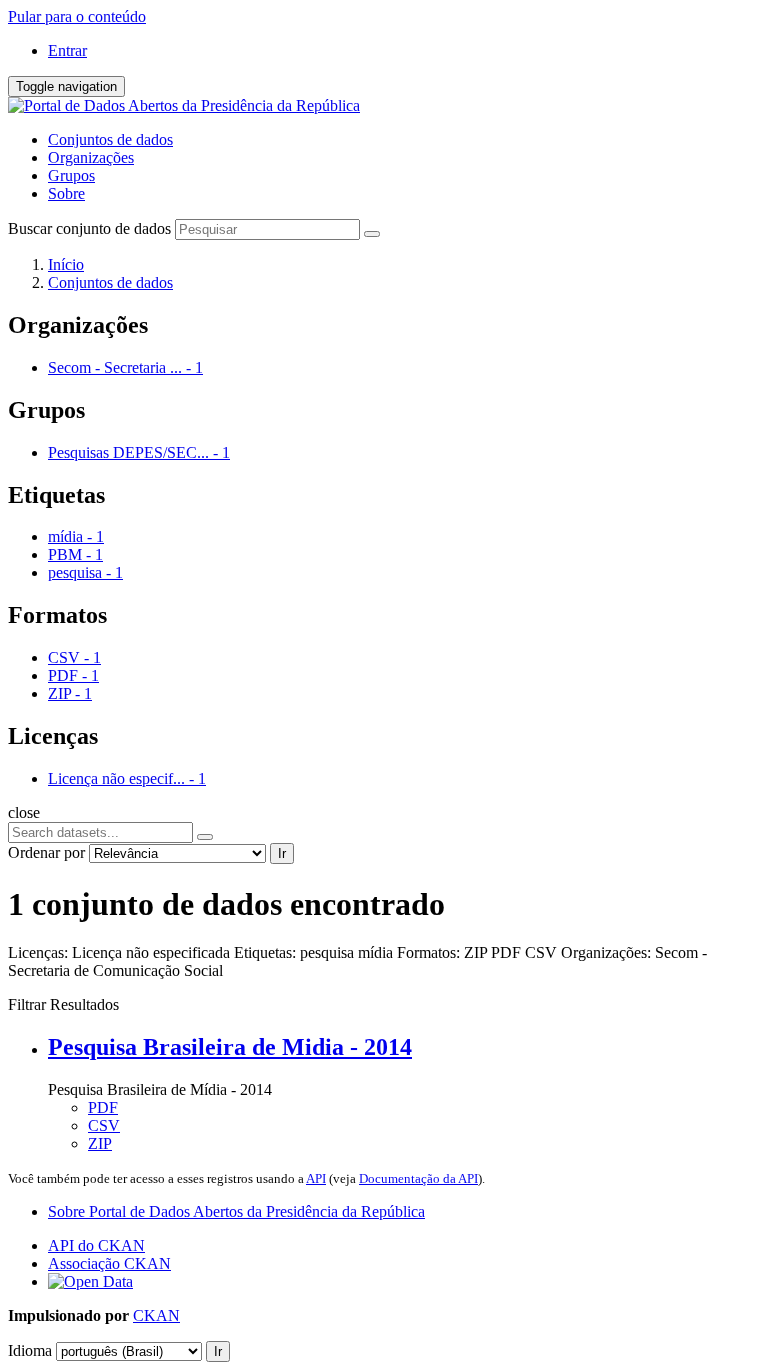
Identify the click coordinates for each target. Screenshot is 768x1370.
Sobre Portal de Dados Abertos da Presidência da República (236, 1211)
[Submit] (372, 234)
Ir (282, 853)
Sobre (66, 193)
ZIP (100, 1143)
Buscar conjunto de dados (89, 228)
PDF (103, 1107)
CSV (104, 1125)
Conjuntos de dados (110, 139)
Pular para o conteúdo (77, 16)
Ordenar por (46, 852)
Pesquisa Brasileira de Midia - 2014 (230, 1047)
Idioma (30, 1350)
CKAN (156, 1315)
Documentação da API (418, 1178)
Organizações (91, 157)
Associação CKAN (109, 1263)
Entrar (67, 50)
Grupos (71, 175)
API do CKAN (96, 1245)
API (316, 1178)
